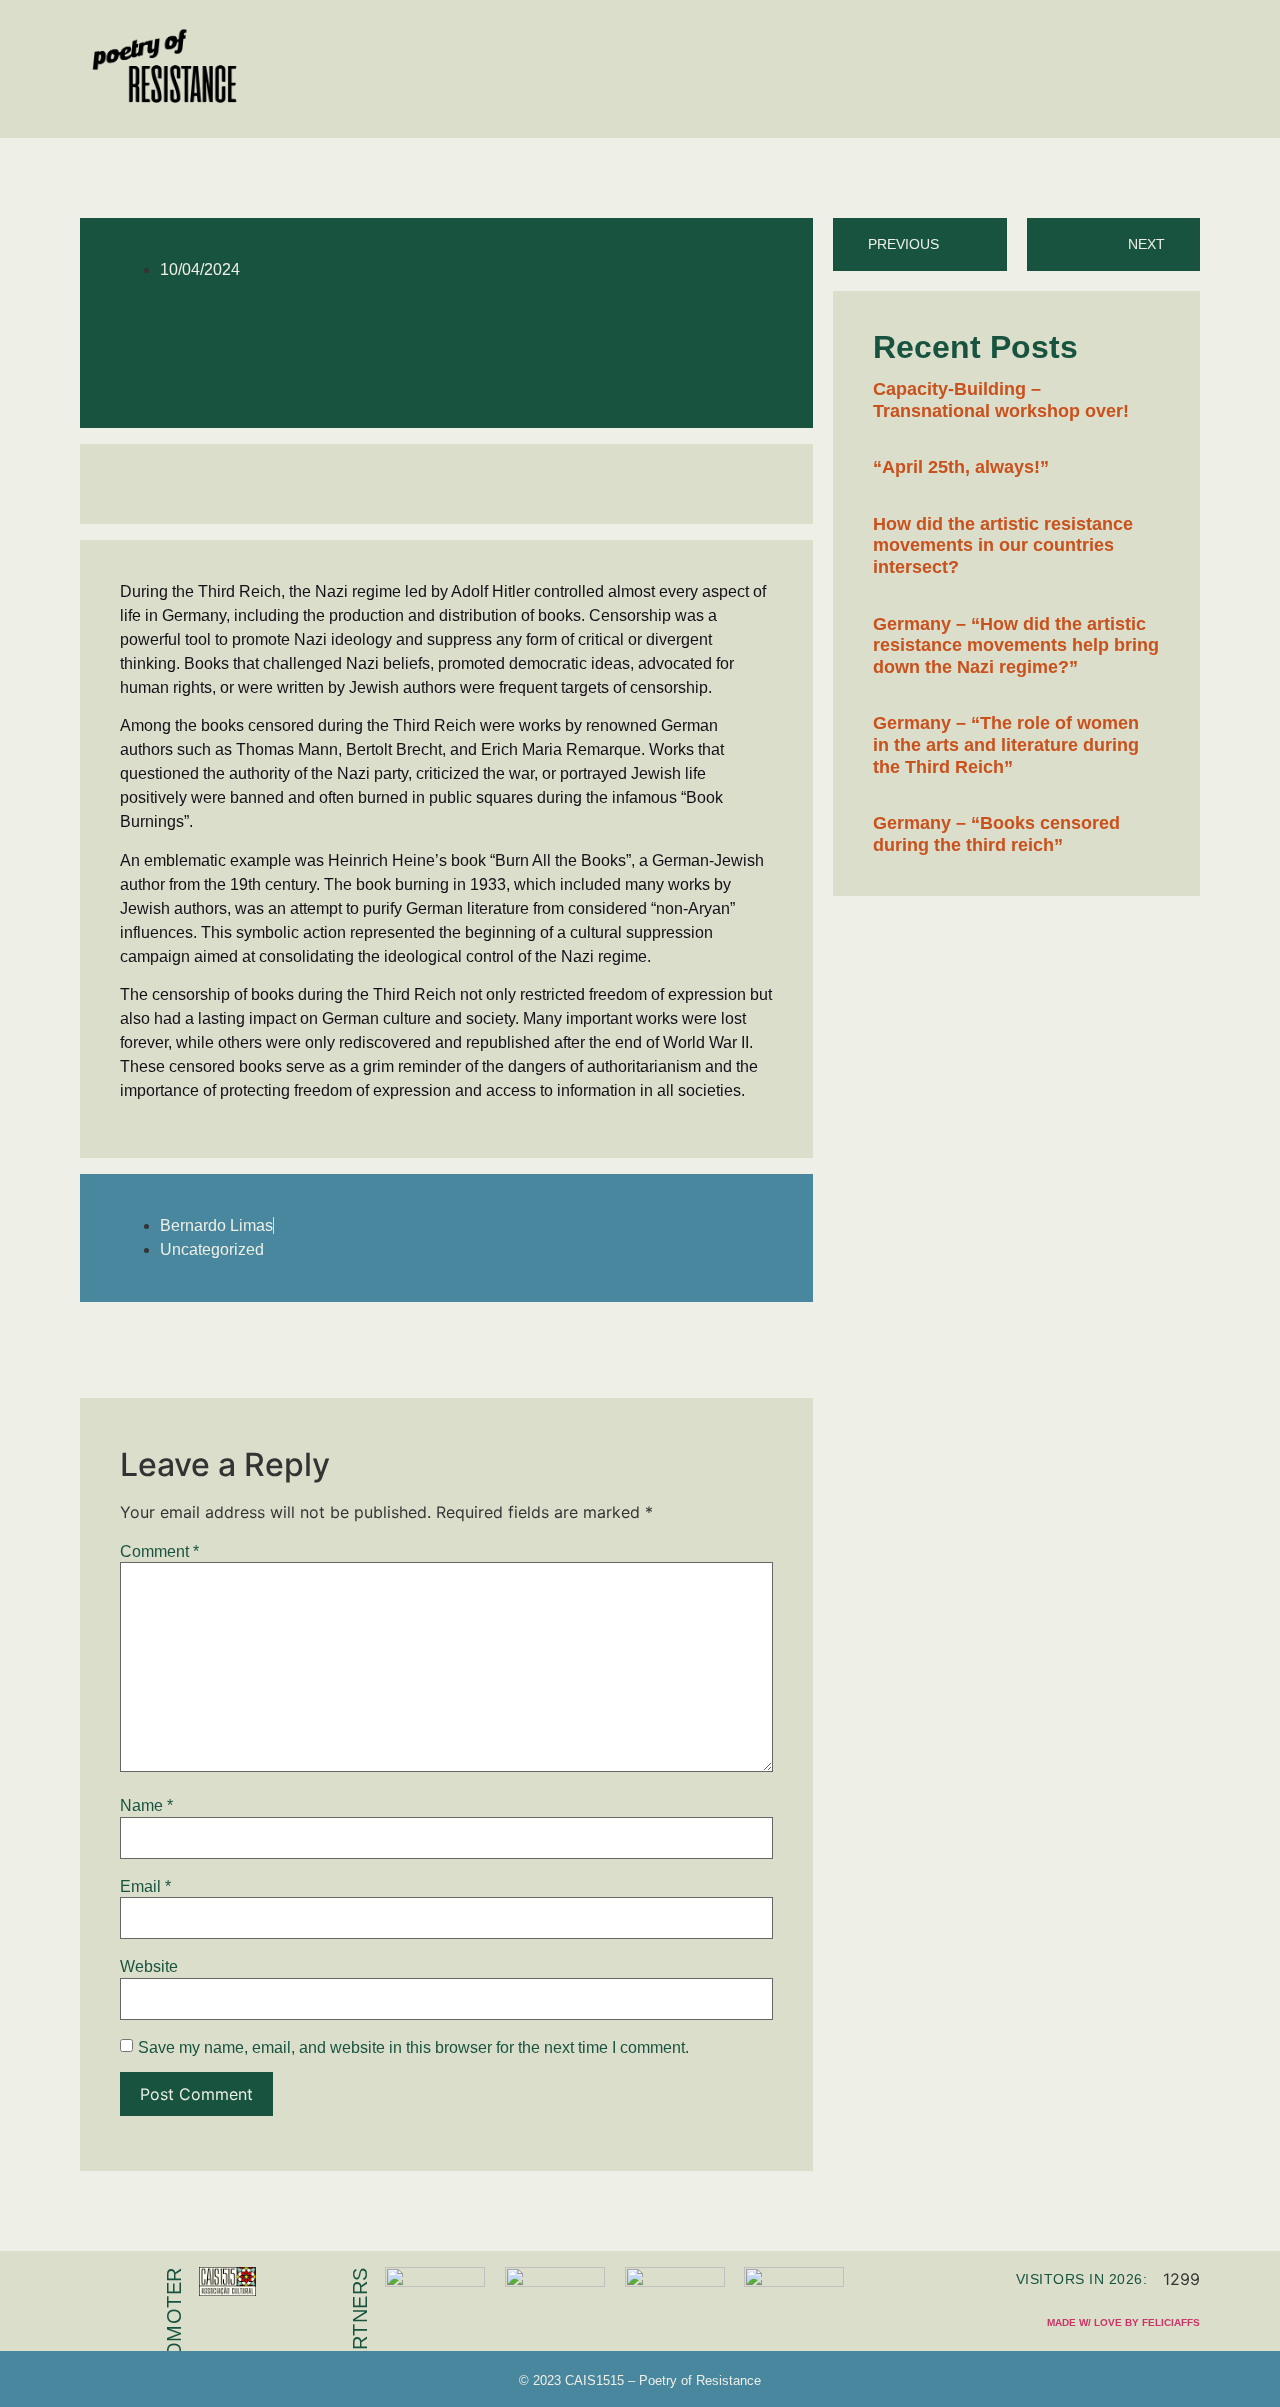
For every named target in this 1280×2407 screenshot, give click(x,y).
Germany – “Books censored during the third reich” (996, 834)
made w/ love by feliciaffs (1123, 2322)
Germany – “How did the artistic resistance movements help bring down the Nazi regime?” (1016, 645)
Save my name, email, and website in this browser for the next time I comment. (413, 2048)
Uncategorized (212, 1249)
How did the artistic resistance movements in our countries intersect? (1003, 545)
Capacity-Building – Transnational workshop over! (1001, 400)
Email (145, 1887)
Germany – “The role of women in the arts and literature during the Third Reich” (1006, 744)
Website (149, 1967)
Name (146, 1806)
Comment (159, 1552)
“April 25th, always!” (961, 467)
